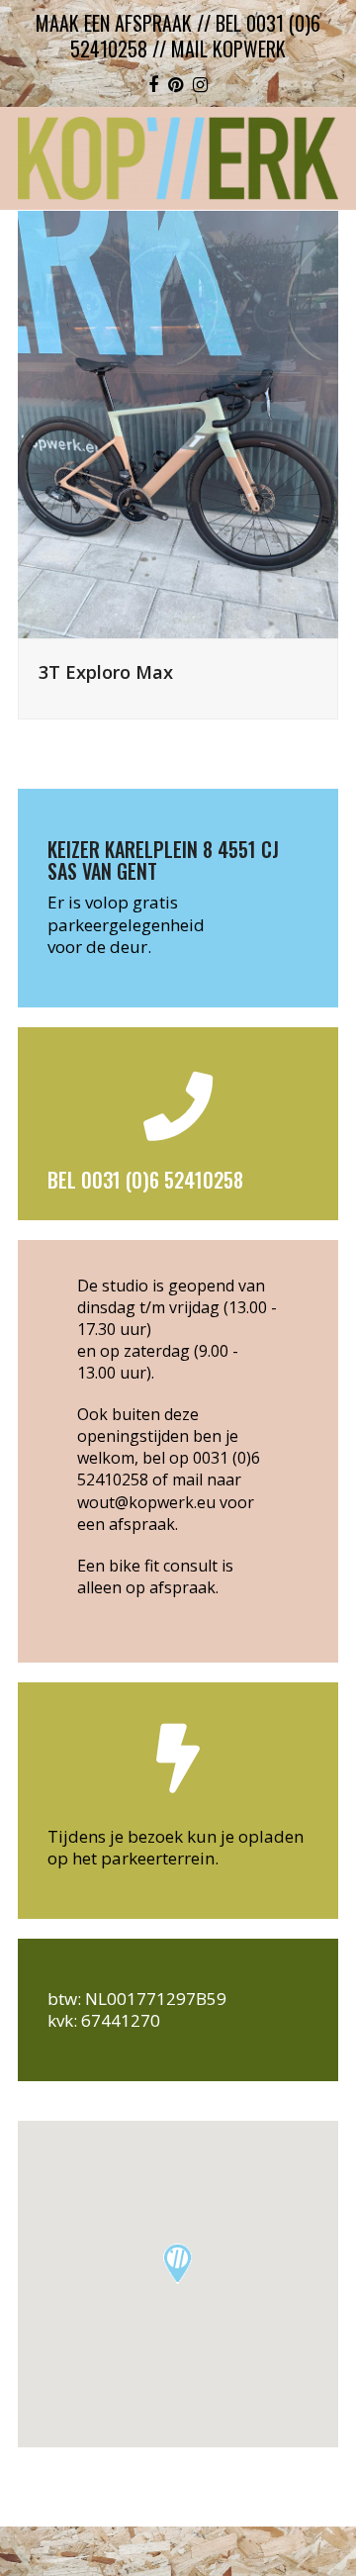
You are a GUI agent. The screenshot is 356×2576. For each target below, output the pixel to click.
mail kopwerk (228, 48)
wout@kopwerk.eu (146, 1502)
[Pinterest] (176, 84)
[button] (178, 2264)
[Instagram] (200, 84)
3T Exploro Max (106, 671)
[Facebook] (153, 84)
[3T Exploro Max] (178, 422)
